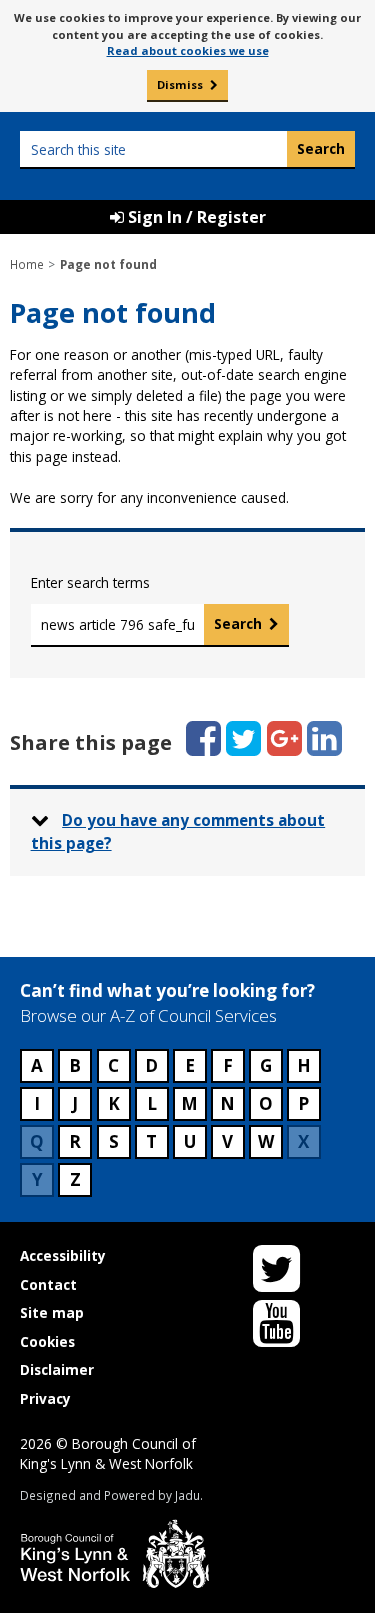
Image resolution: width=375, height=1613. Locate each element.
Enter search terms (90, 582)
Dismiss (180, 84)
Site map (52, 1312)
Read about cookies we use (188, 50)
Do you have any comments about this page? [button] (178, 831)
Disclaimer (57, 1369)
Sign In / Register (195, 217)
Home (27, 264)
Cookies (47, 1341)
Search (238, 623)
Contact (48, 1284)
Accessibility (63, 1255)
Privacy (45, 1398)
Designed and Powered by (110, 1495)
